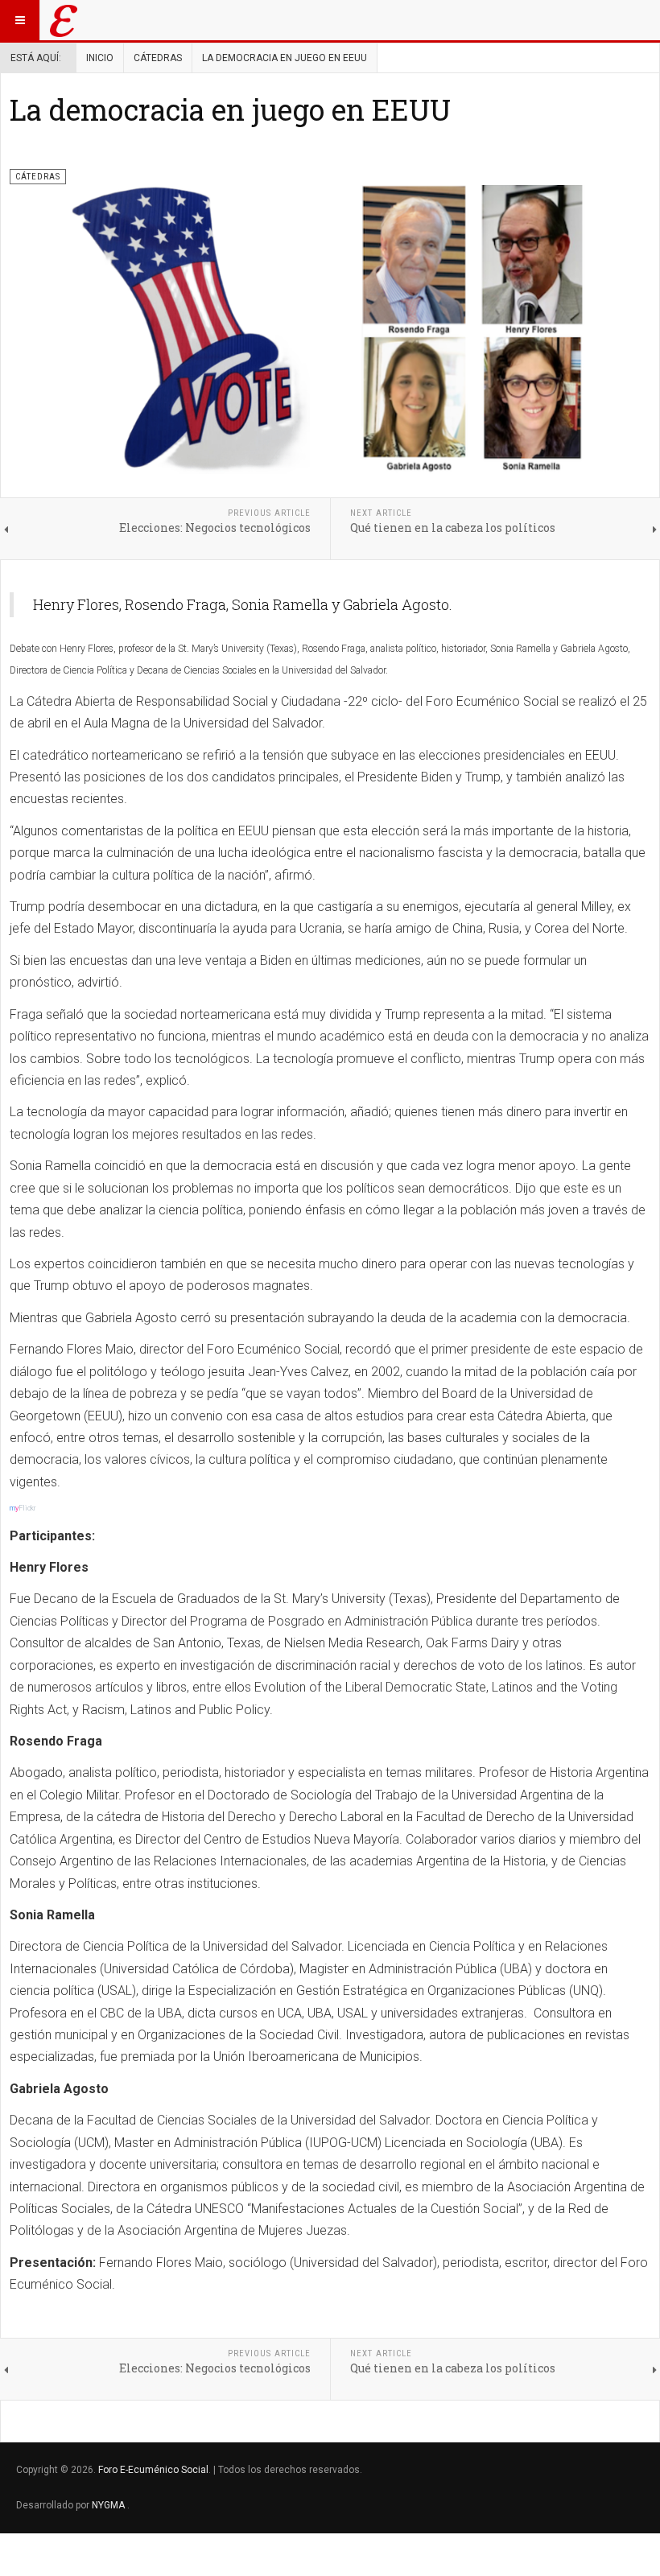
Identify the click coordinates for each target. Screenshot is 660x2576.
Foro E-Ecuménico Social (153, 2470)
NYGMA (109, 2505)
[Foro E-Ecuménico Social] (64, 20)
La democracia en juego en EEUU (230, 109)
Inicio (100, 58)
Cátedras (158, 58)
